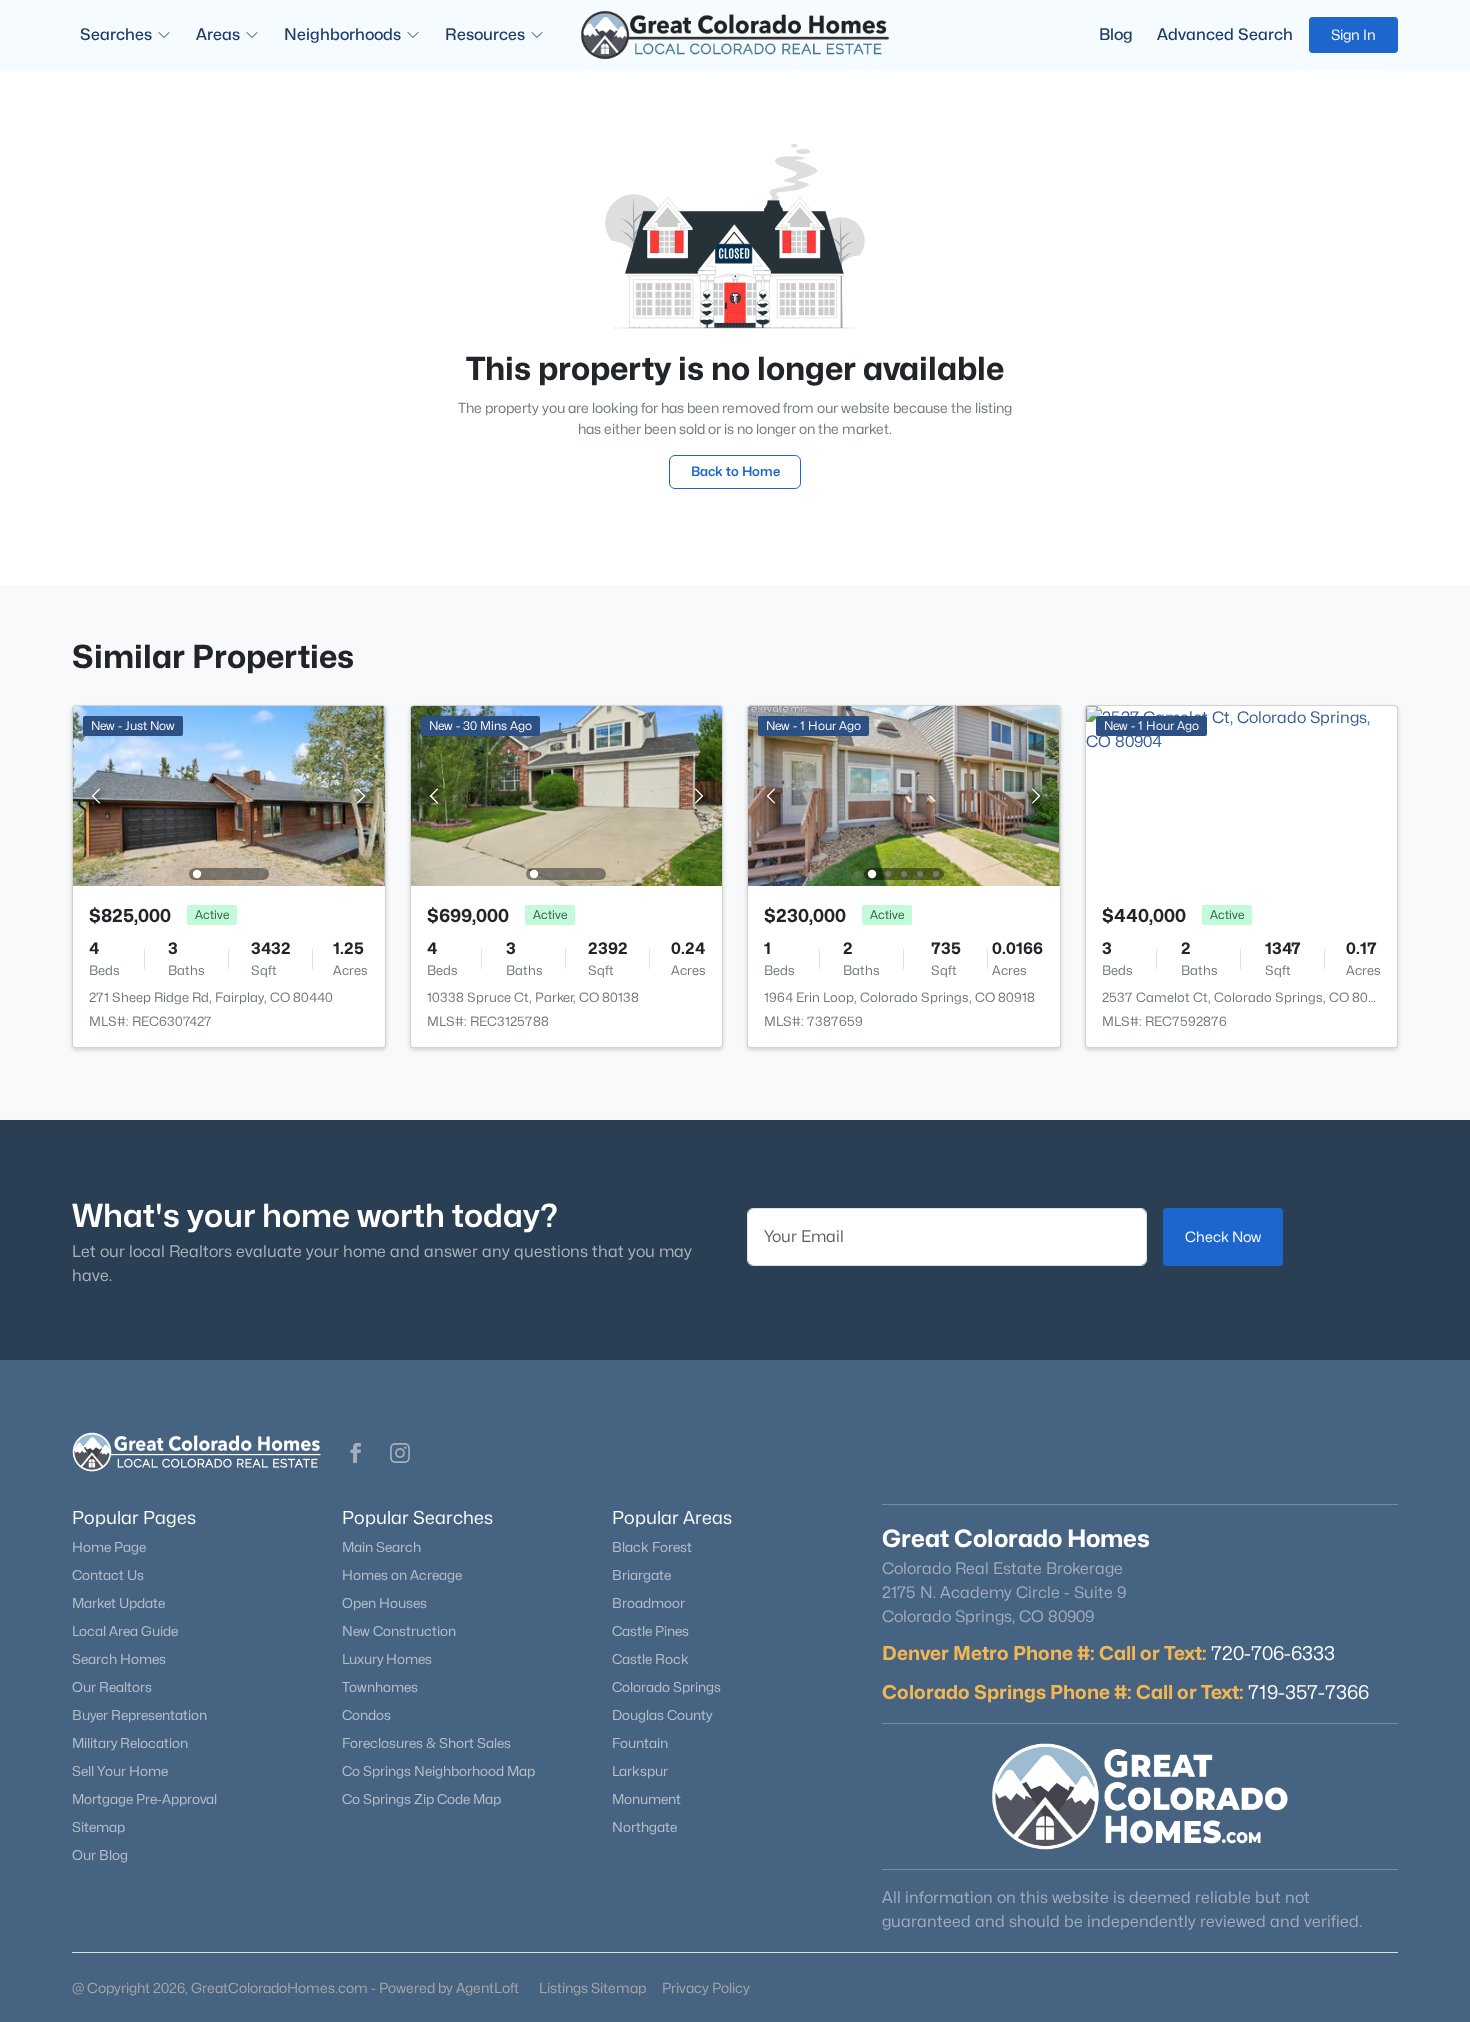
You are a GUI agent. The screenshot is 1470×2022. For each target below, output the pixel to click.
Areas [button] (218, 34)
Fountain (640, 1743)
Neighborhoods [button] (342, 34)
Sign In (1353, 34)
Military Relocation (130, 1743)
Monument (646, 1799)
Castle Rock (650, 1659)
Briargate (641, 1575)
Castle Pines (650, 1631)
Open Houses (384, 1603)
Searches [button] (116, 34)
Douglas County (662, 1715)
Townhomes (380, 1687)
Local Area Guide (125, 1631)
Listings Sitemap (592, 1987)
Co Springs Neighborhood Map (438, 1771)
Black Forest (652, 1547)
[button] (356, 1453)
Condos (366, 1715)
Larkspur (640, 1771)
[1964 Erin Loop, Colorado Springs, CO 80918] (904, 794)
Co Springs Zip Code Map (421, 1799)
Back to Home (735, 471)
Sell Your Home (120, 1771)
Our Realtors (112, 1687)
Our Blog (100, 1855)
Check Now (1223, 1236)
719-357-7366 (1308, 1692)
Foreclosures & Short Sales (426, 1743)
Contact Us (108, 1575)
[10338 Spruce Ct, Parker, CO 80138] (566, 794)
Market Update (118, 1603)
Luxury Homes (387, 1659)
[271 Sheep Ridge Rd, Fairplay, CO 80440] (229, 794)
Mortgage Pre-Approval (144, 1799)
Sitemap (98, 1827)
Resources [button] (485, 34)
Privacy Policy (706, 1987)
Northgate (644, 1827)
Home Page (109, 1547)
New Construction (399, 1631)
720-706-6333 (1273, 1653)
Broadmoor (648, 1603)
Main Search (381, 1547)
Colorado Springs (666, 1687)
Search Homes (119, 1659)
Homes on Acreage (402, 1575)
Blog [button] (1116, 34)
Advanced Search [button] (1225, 34)
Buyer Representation (139, 1715)
